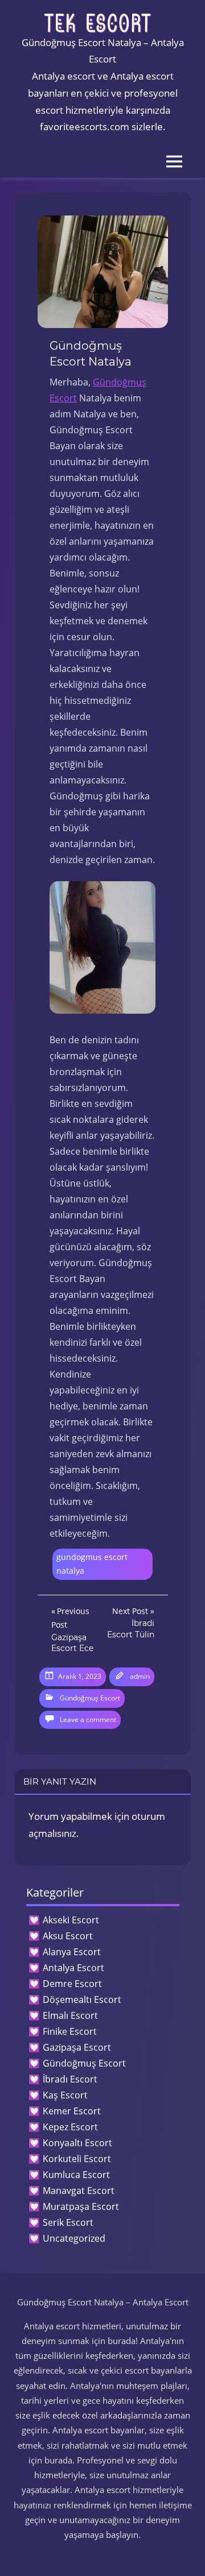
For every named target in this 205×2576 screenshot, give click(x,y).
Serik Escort (68, 2222)
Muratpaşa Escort (81, 2206)
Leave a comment (88, 1720)
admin (140, 1676)
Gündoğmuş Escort (90, 1698)
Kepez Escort (70, 2127)
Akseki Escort (71, 1920)
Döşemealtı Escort (82, 2000)
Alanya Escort (72, 1952)
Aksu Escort (68, 1936)
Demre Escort (72, 1984)
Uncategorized (74, 2238)
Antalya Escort (73, 1968)
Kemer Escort (72, 2111)
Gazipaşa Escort (77, 2047)
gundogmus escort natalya (92, 1564)
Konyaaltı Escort (77, 2143)
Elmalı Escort (70, 2015)
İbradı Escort (70, 2079)
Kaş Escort (65, 2095)
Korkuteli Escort (77, 2159)
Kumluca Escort (76, 2175)
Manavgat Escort (79, 2191)
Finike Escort (70, 2031)
